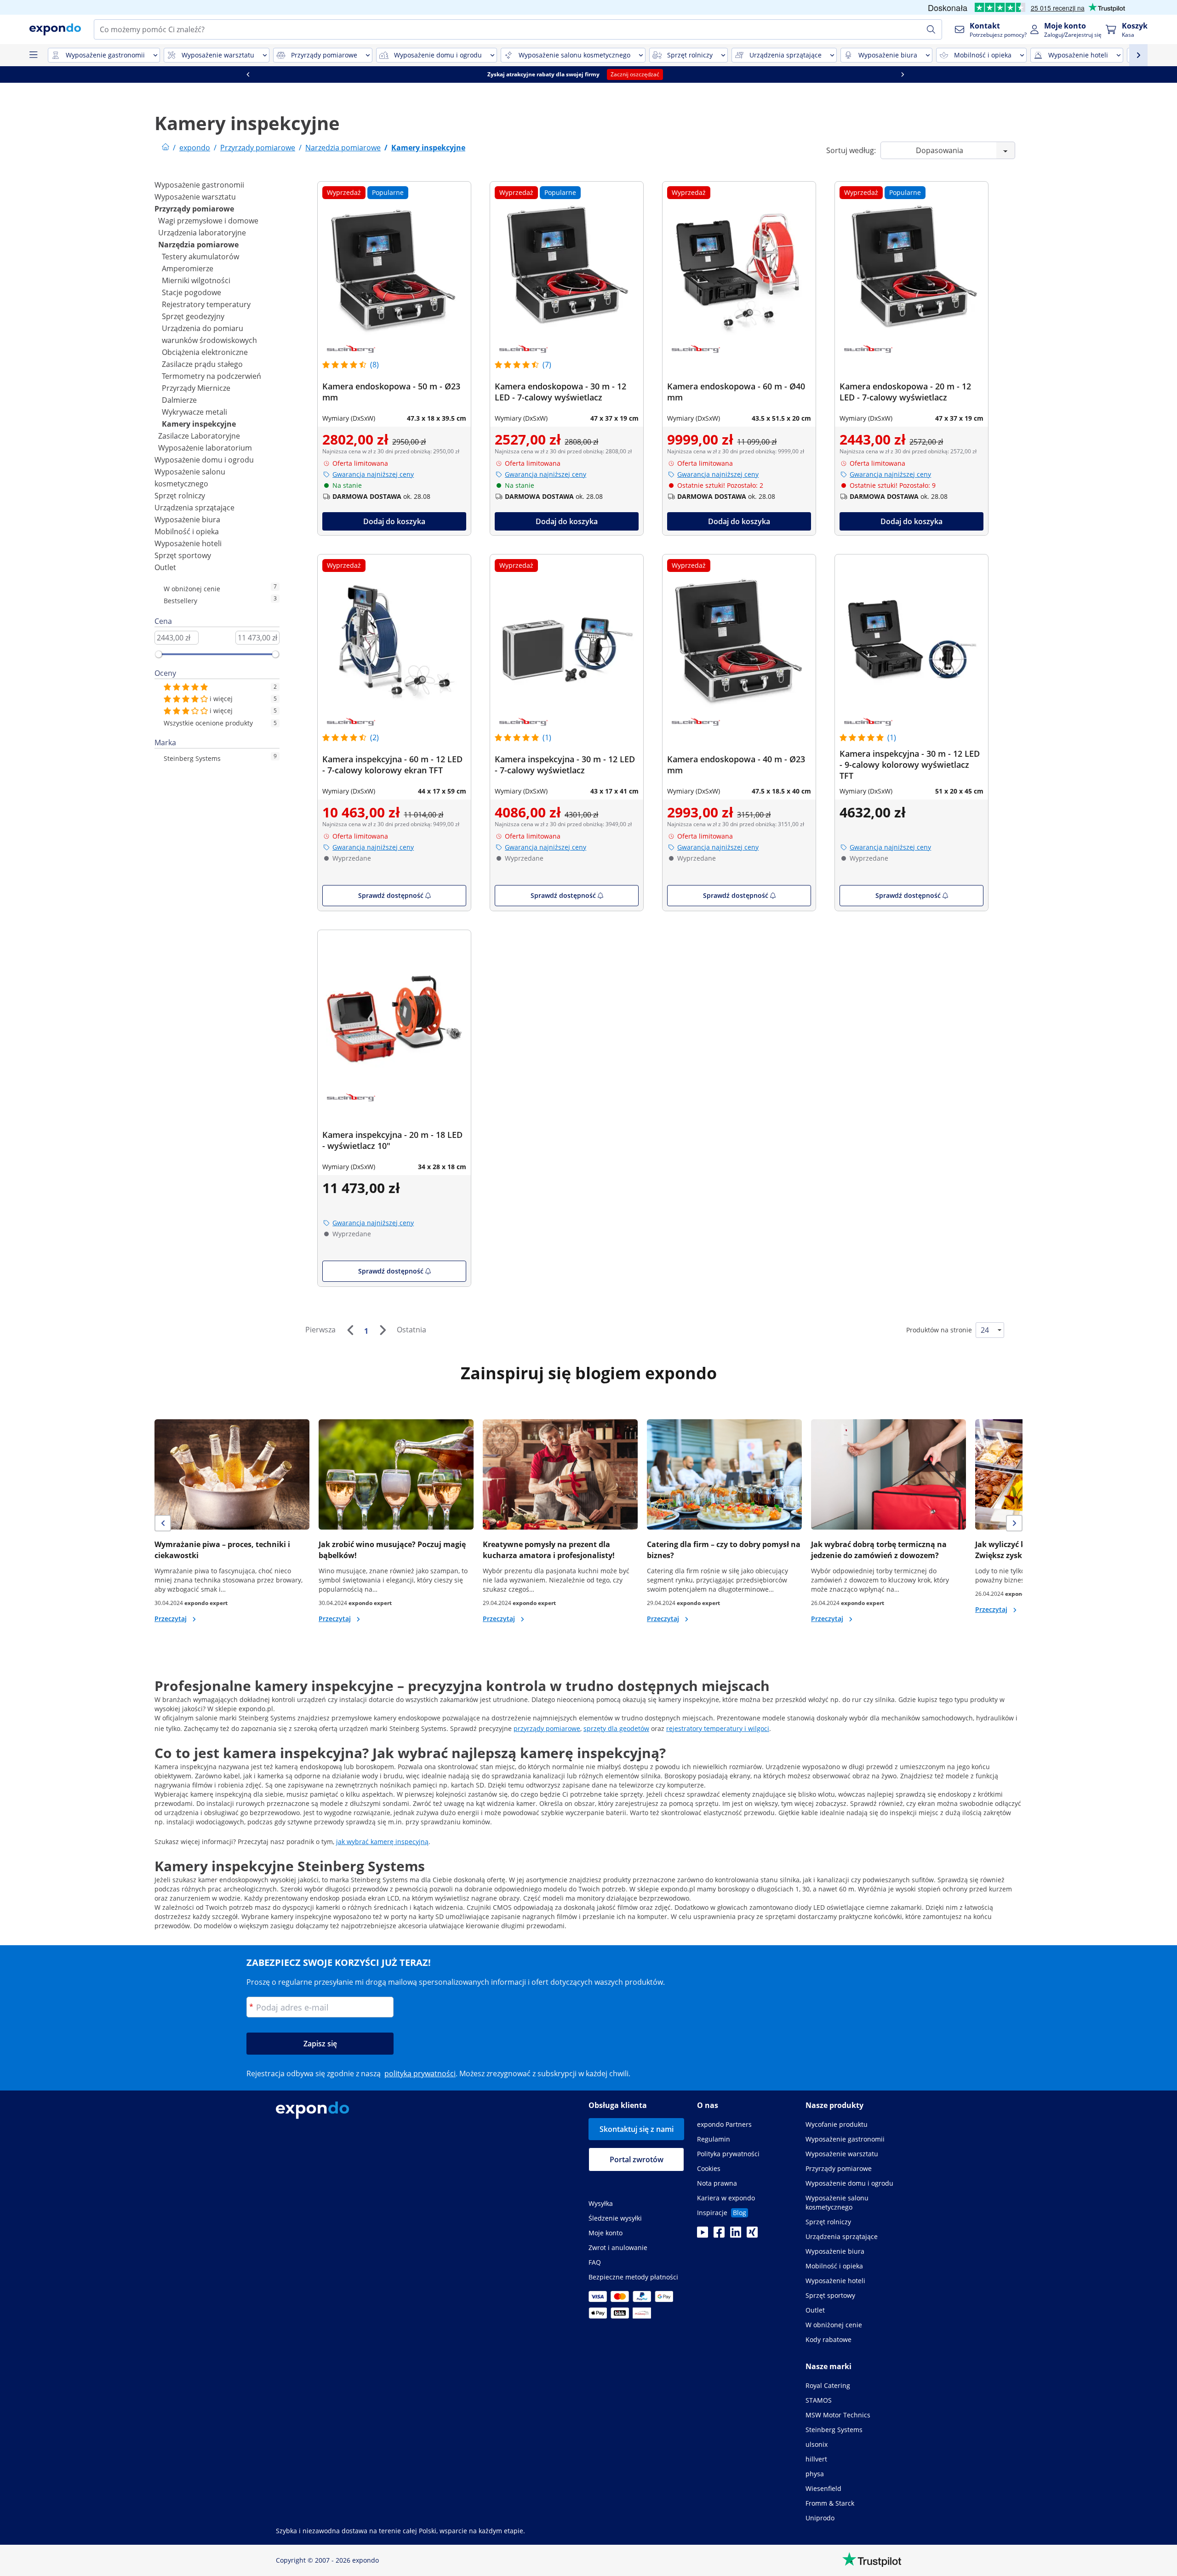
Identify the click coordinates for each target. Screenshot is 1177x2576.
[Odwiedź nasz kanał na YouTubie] (703, 2235)
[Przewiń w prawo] (916, 74)
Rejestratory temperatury (206, 304)
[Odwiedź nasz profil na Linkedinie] (736, 2235)
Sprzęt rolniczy (180, 496)
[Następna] (383, 1330)
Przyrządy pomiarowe (194, 209)
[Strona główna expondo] (166, 148)
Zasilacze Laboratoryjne (199, 436)
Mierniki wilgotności (196, 280)
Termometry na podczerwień (211, 376)
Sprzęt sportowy (183, 555)
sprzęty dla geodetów (616, 1728)
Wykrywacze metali (194, 412)
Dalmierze (179, 400)
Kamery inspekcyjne (199, 424)
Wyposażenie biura (187, 520)
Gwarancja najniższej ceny (373, 474)
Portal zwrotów (637, 2159)
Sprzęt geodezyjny (193, 316)
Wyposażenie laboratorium (205, 448)
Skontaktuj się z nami (637, 2129)
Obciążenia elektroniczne (205, 352)
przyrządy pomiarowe (547, 1728)
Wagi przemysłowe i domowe (208, 221)
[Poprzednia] (350, 1330)
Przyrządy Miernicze (196, 388)
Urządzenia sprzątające (194, 508)
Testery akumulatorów (200, 257)
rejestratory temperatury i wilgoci (718, 1728)
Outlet (165, 567)
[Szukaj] (931, 29)
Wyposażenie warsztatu (195, 197)
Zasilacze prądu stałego (202, 364)
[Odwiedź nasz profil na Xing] (752, 2235)
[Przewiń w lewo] (261, 74)
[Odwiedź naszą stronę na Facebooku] (719, 2235)
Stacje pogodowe (191, 292)
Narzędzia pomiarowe (198, 245)
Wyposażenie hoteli (188, 543)
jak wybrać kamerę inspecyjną (382, 1842)
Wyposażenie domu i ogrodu (204, 460)
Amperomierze (188, 268)
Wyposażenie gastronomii (199, 185)
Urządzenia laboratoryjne (202, 233)
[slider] (159, 654)
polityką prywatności (420, 2073)
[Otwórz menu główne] (33, 55)
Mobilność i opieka (187, 531)
